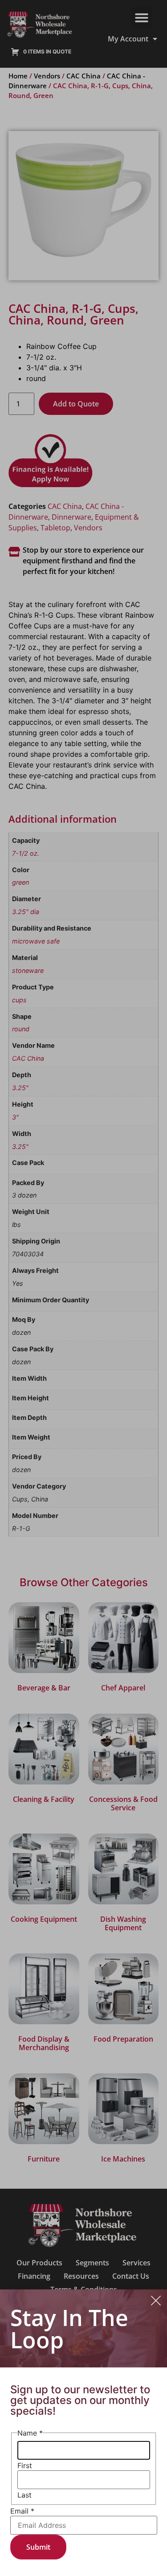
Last (24, 2495)
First (25, 2465)
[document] (83, 1288)
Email (22, 2511)
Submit (38, 2547)
